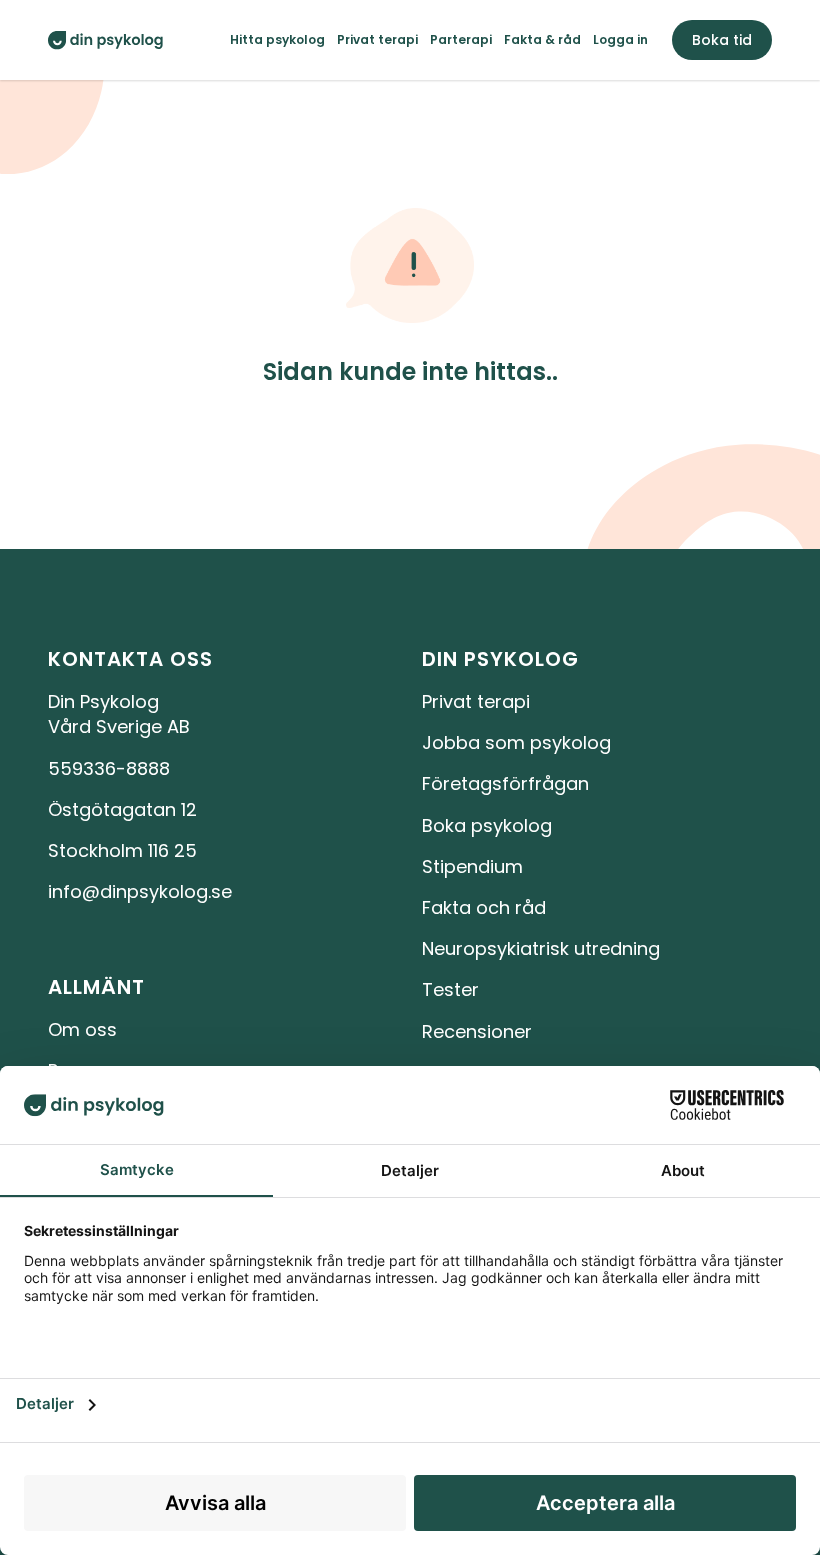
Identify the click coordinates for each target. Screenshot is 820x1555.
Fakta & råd (542, 39)
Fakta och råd (484, 907)
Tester (450, 989)
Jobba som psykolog (516, 742)
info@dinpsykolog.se (140, 891)
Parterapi (461, 39)
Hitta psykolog (277, 39)
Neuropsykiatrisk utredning (541, 948)
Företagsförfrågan (505, 783)
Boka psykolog (487, 825)
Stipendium (472, 866)
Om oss (82, 1029)
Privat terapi (377, 39)
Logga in (620, 39)
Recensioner (477, 1031)
